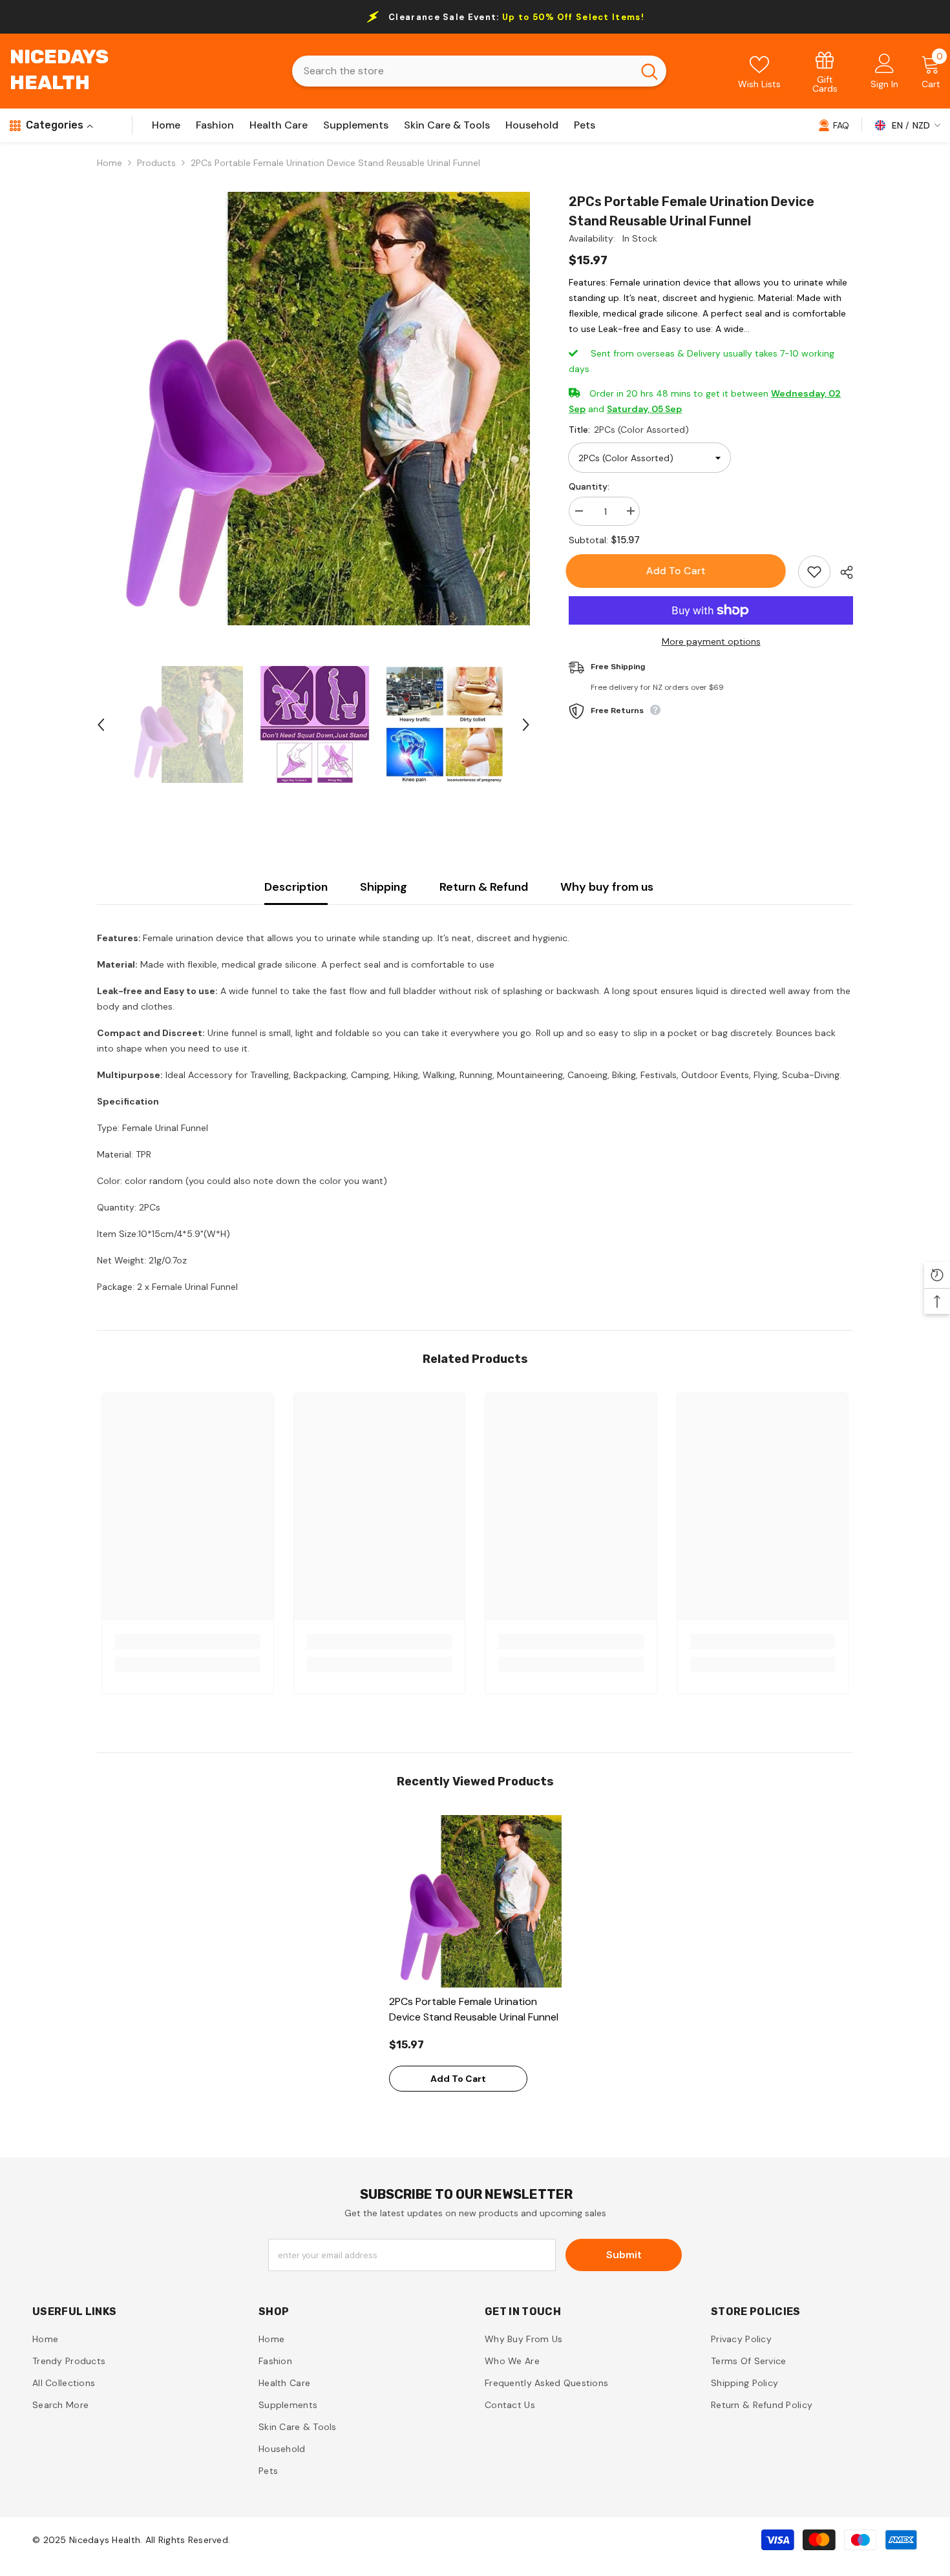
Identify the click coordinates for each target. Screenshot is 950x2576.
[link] (825, 71)
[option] (314, 409)
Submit (624, 2255)
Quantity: (589, 486)
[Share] (842, 572)
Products (156, 163)
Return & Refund (484, 887)
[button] (101, 725)
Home (110, 163)
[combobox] (462, 71)
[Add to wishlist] (814, 572)
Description (296, 887)
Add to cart (679, 571)
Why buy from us (607, 887)
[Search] (479, 71)
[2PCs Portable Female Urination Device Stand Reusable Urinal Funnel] (475, 1901)
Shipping (384, 887)
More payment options (711, 641)
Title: (629, 430)
